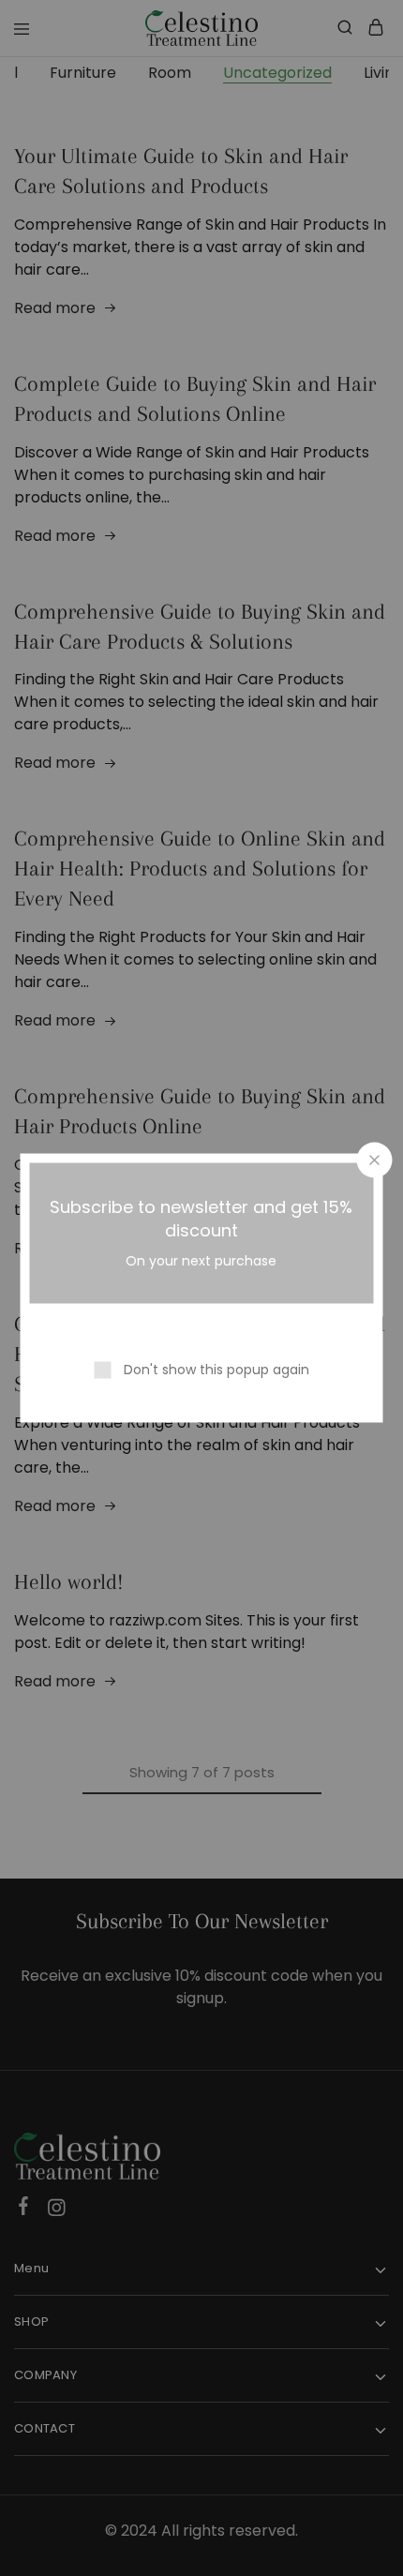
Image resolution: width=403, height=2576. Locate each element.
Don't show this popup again (216, 1370)
